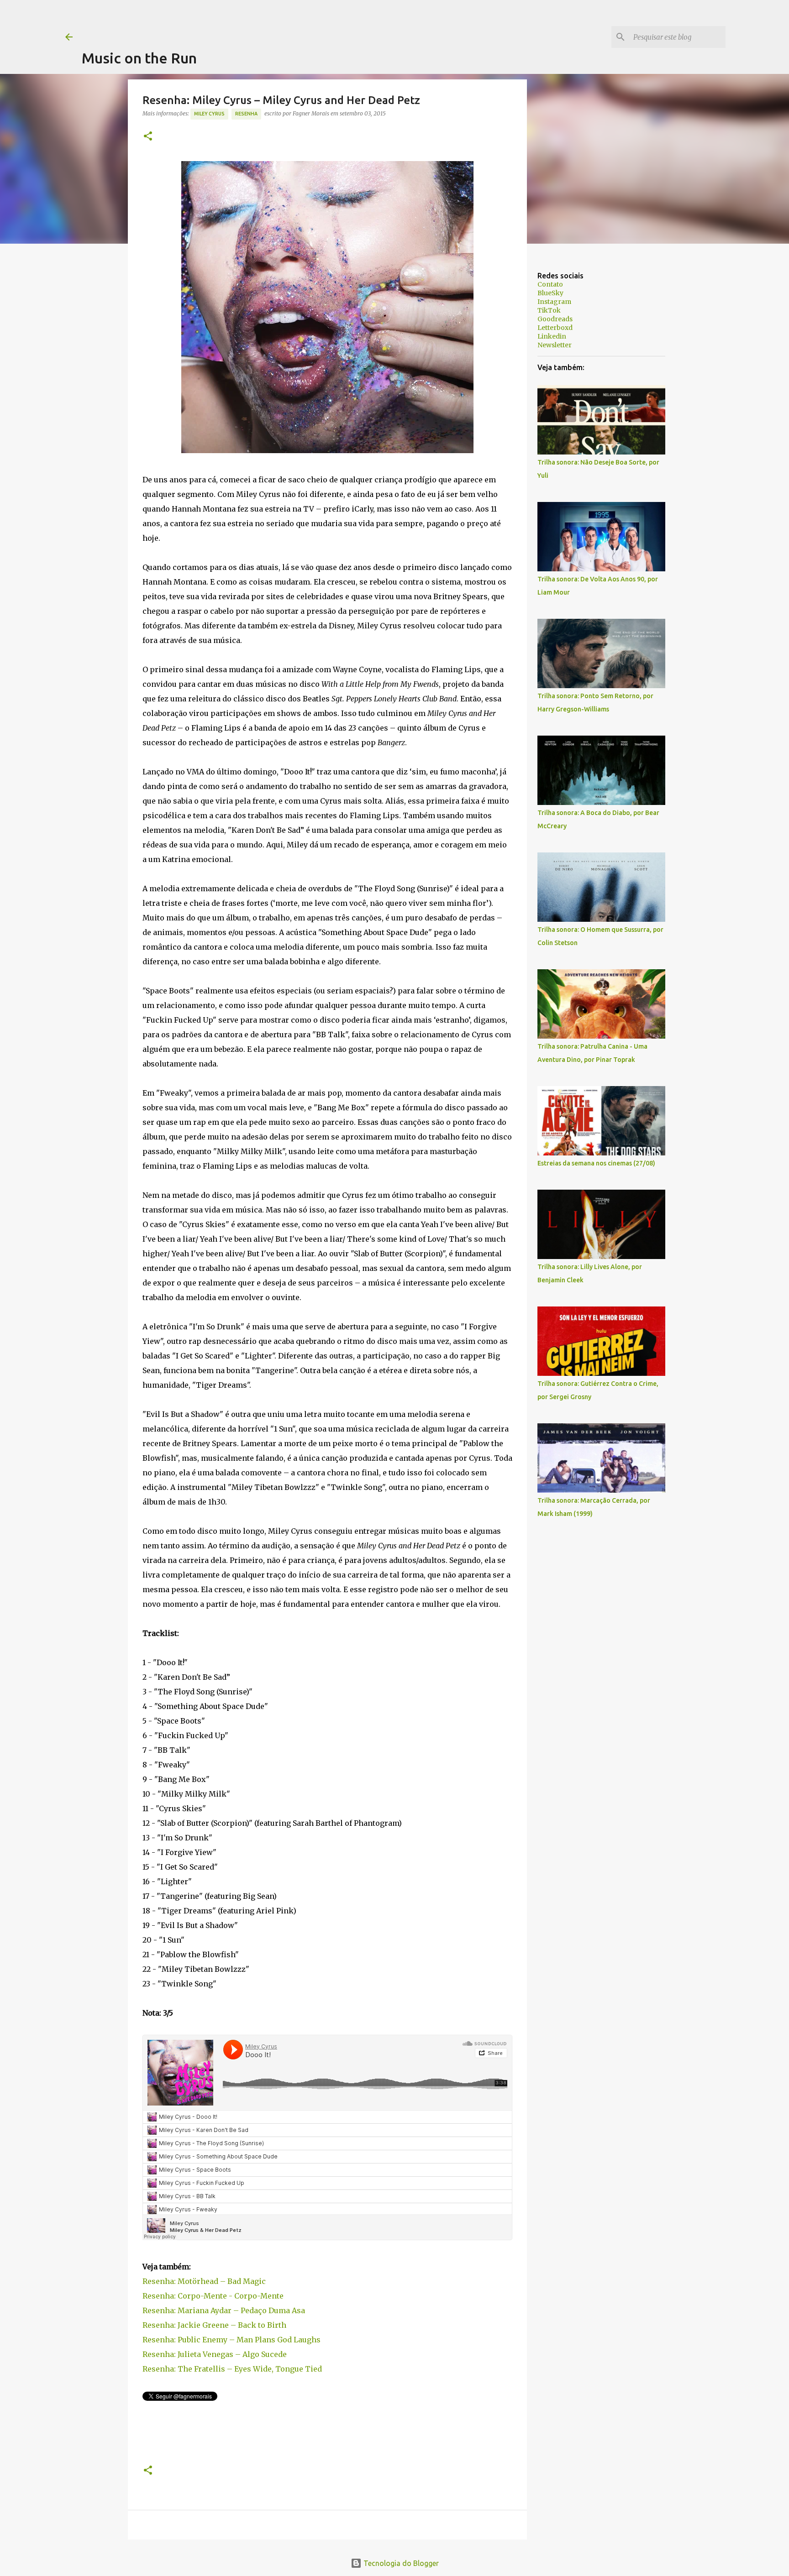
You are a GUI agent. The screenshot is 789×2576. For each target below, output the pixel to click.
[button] (148, 137)
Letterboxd (555, 328)
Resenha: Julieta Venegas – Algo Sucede (215, 2354)
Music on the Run (139, 58)
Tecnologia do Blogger (400, 2563)
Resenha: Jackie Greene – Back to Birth (214, 2325)
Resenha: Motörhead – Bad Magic (204, 2281)
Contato (550, 284)
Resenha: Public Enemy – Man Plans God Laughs (231, 2340)
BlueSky (550, 293)
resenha (246, 114)
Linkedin (552, 336)
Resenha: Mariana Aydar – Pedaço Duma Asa (224, 2310)
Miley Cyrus (209, 114)
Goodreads (555, 319)
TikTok (549, 310)
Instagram (554, 302)
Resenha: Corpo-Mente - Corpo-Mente (213, 2296)
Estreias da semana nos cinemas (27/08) (596, 1163)
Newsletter (555, 345)
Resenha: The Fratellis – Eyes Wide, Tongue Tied (232, 2369)
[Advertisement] (248, 21)
